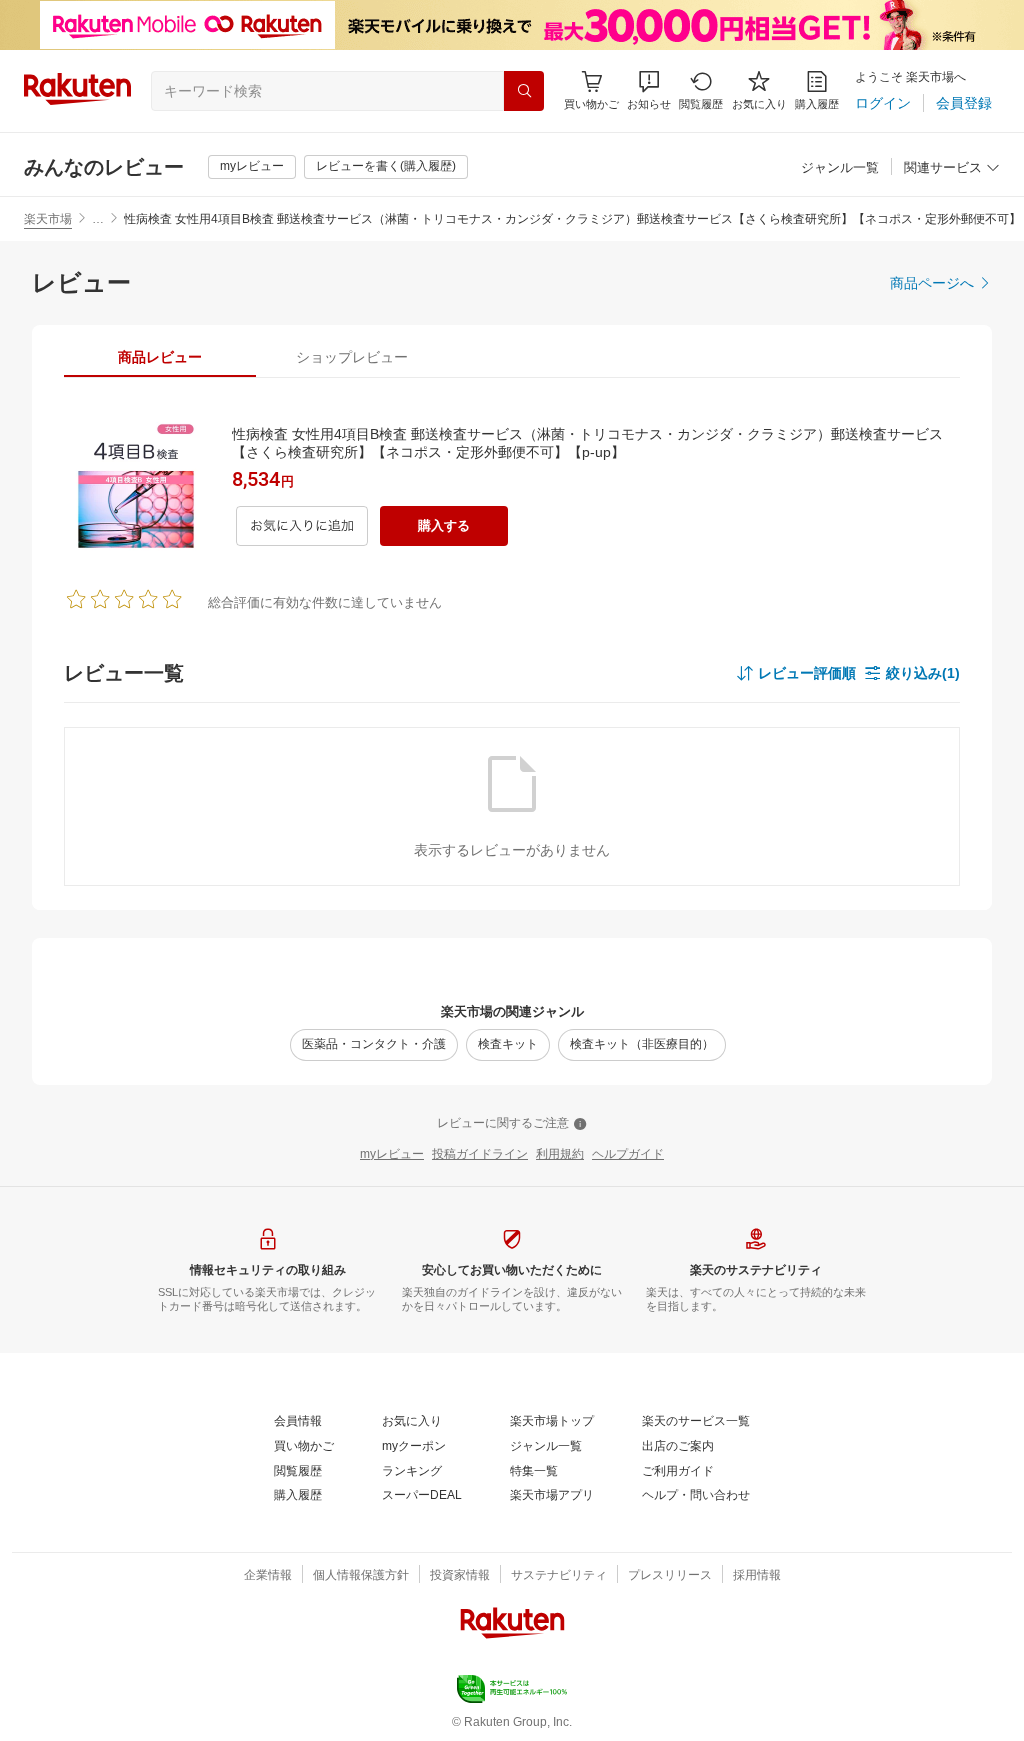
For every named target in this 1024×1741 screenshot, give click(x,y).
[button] (649, 90)
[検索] (524, 91)
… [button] (98, 219)
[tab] (160, 357)
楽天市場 (48, 219)
